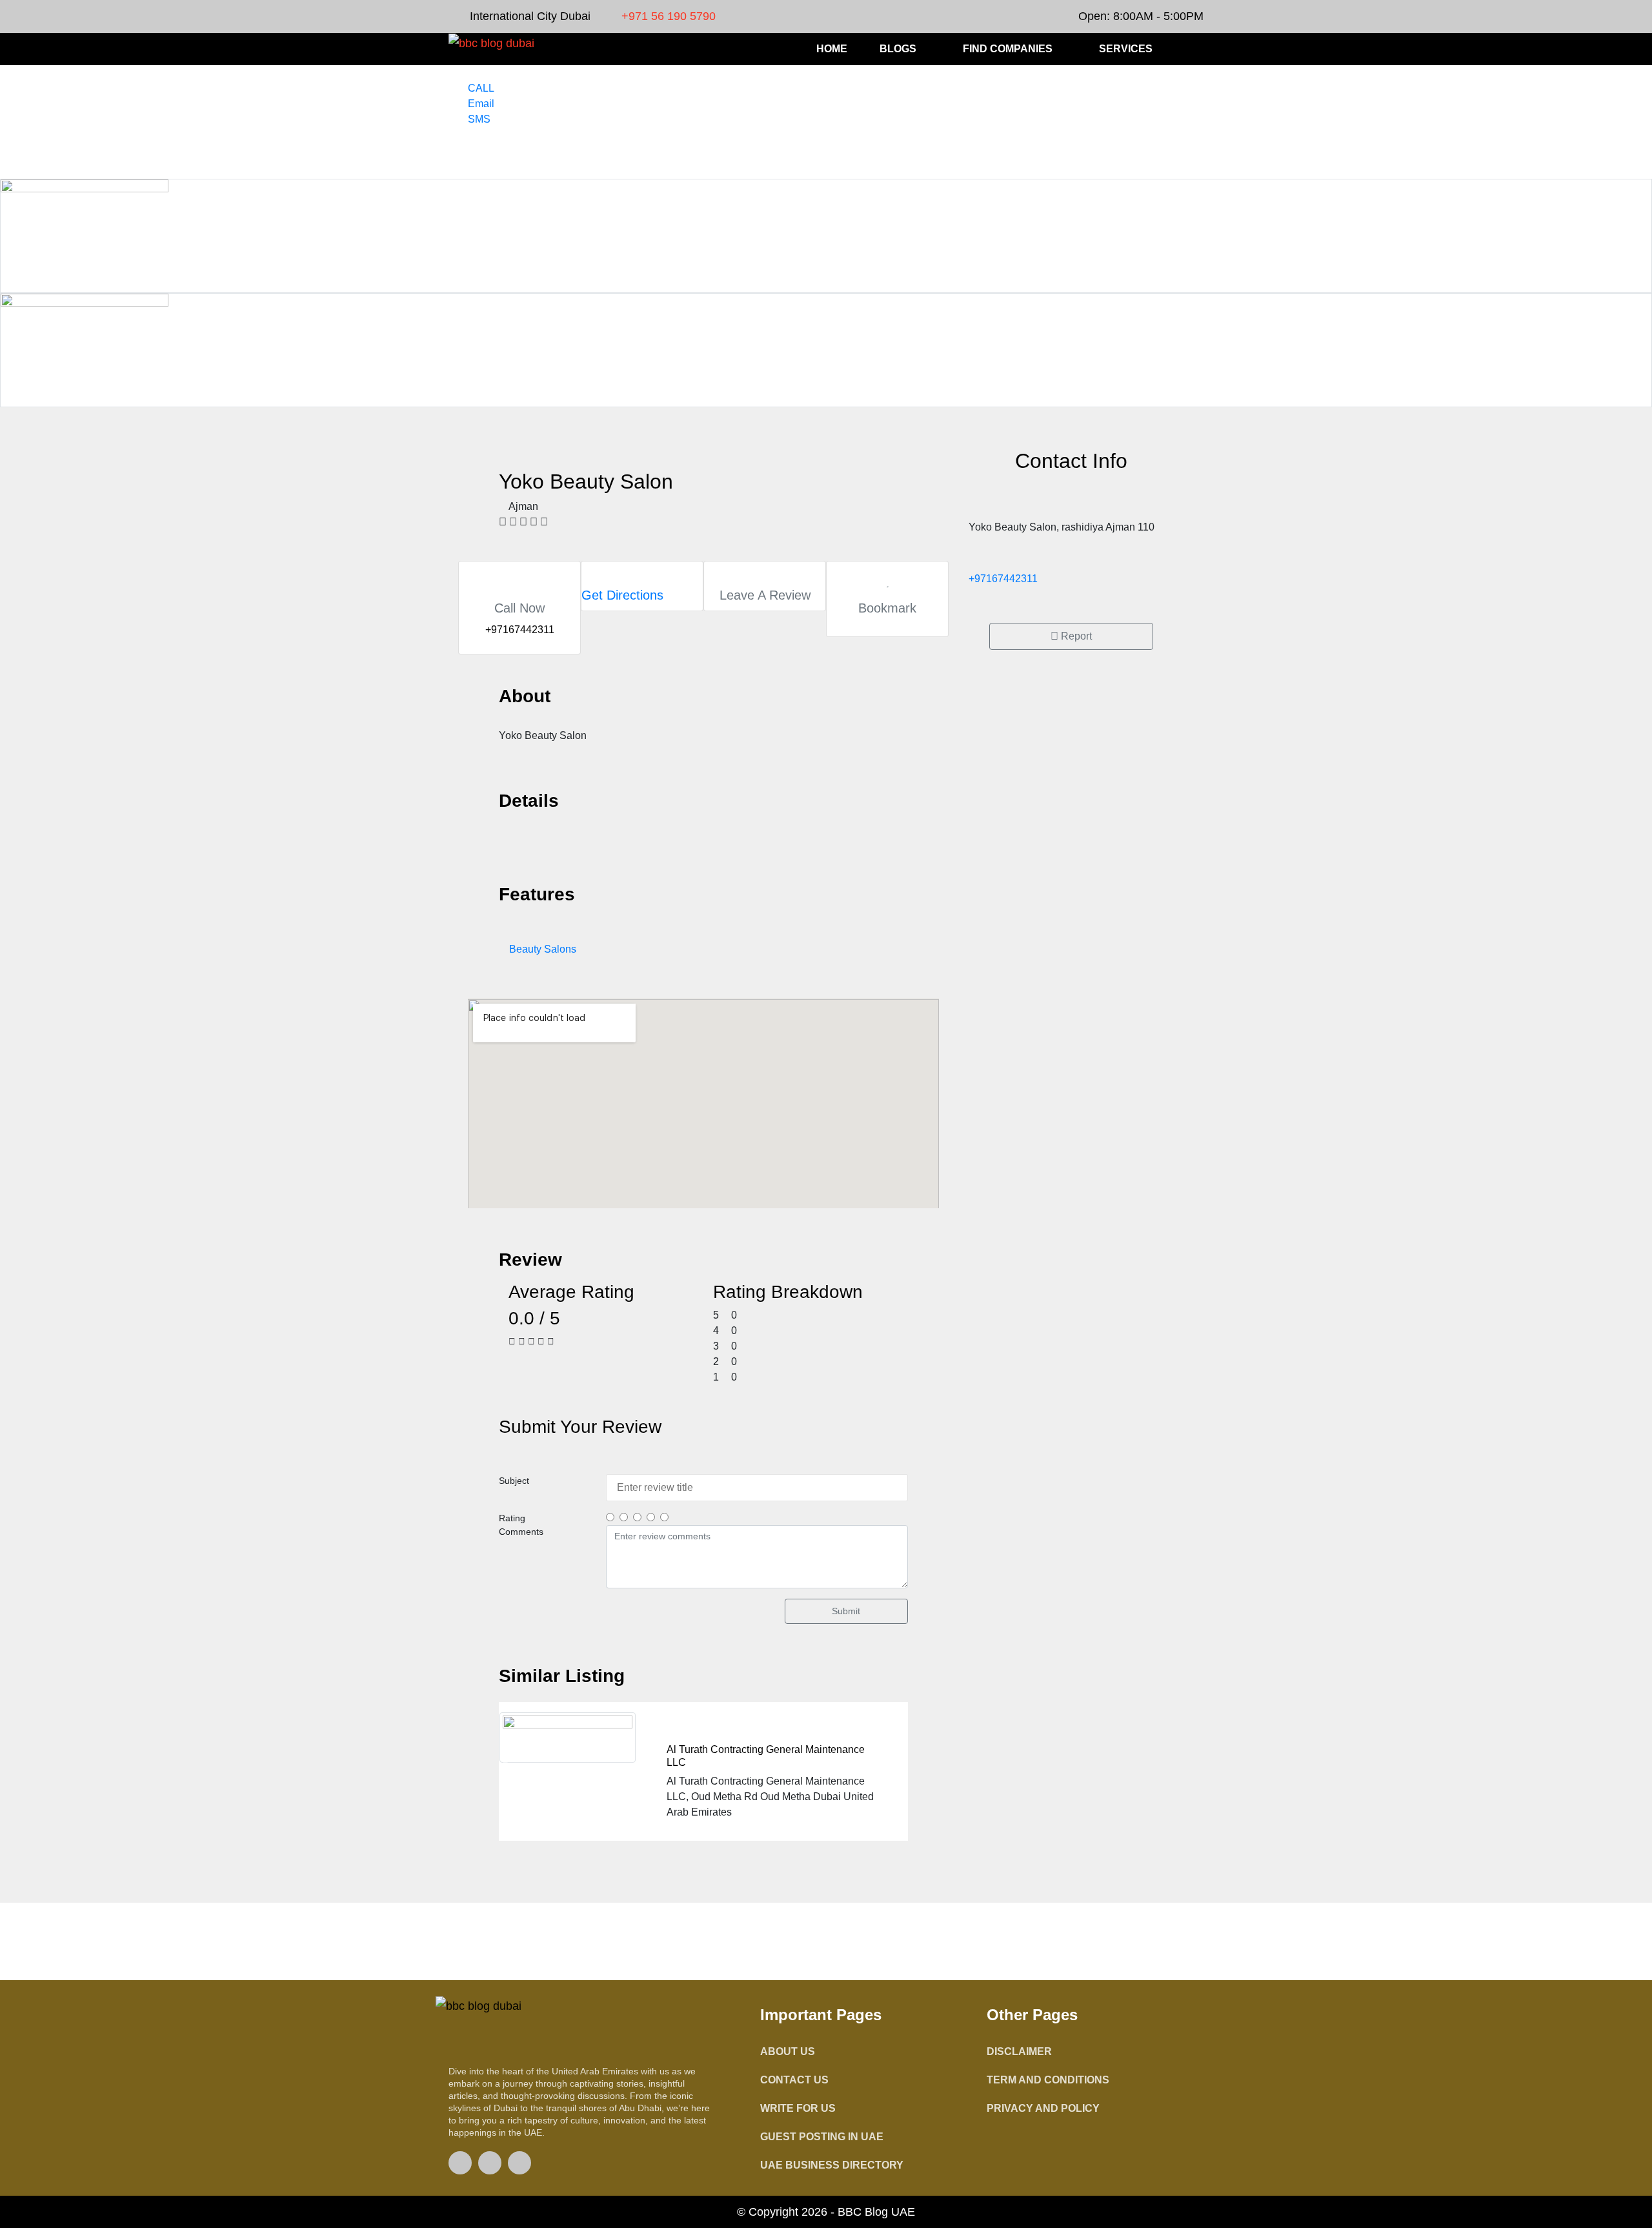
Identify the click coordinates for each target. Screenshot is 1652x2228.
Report (1075, 636)
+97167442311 (1003, 579)
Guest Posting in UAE (822, 2137)
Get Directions (622, 595)
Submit (846, 1611)
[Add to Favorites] (888, 582)
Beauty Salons (543, 949)
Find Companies (1008, 49)
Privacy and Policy (1043, 2108)
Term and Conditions (1048, 2080)
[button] (1196, 50)
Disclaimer (1019, 2051)
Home (832, 49)
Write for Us (798, 2108)
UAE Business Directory (832, 2165)
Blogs (898, 49)
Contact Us (794, 2080)
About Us (788, 2051)
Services (1126, 49)
